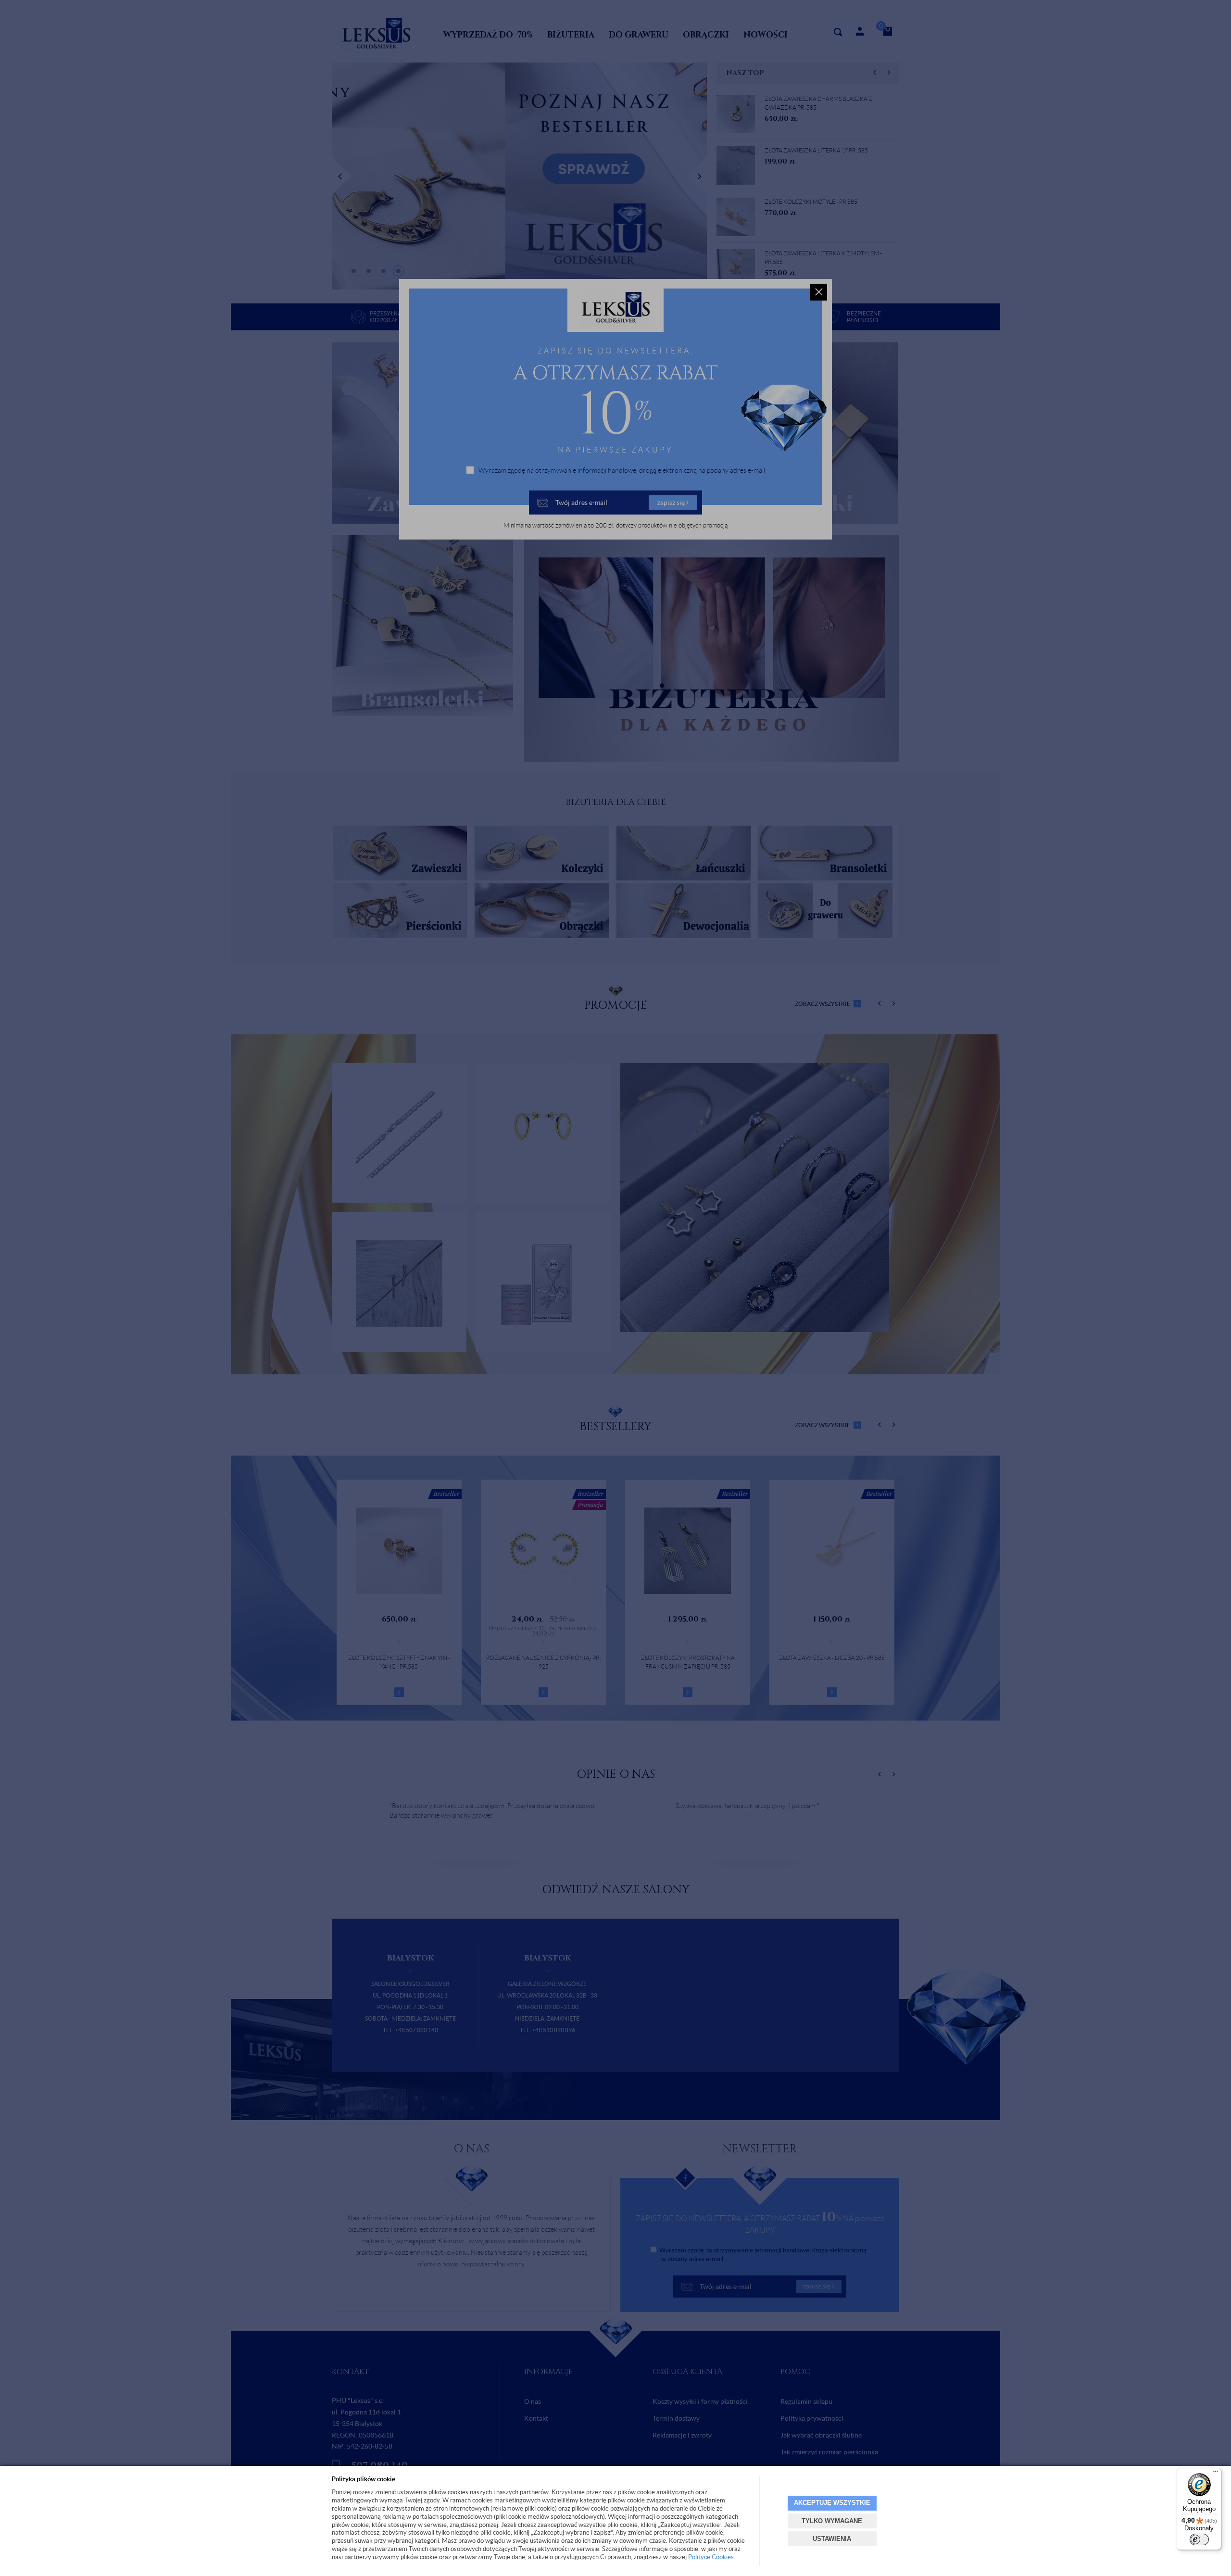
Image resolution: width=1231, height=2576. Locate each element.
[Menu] (1216, 2474)
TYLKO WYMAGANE (832, 2521)
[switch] (1199, 2539)
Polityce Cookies (711, 2557)
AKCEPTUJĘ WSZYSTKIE (832, 2503)
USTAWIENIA (832, 2539)
